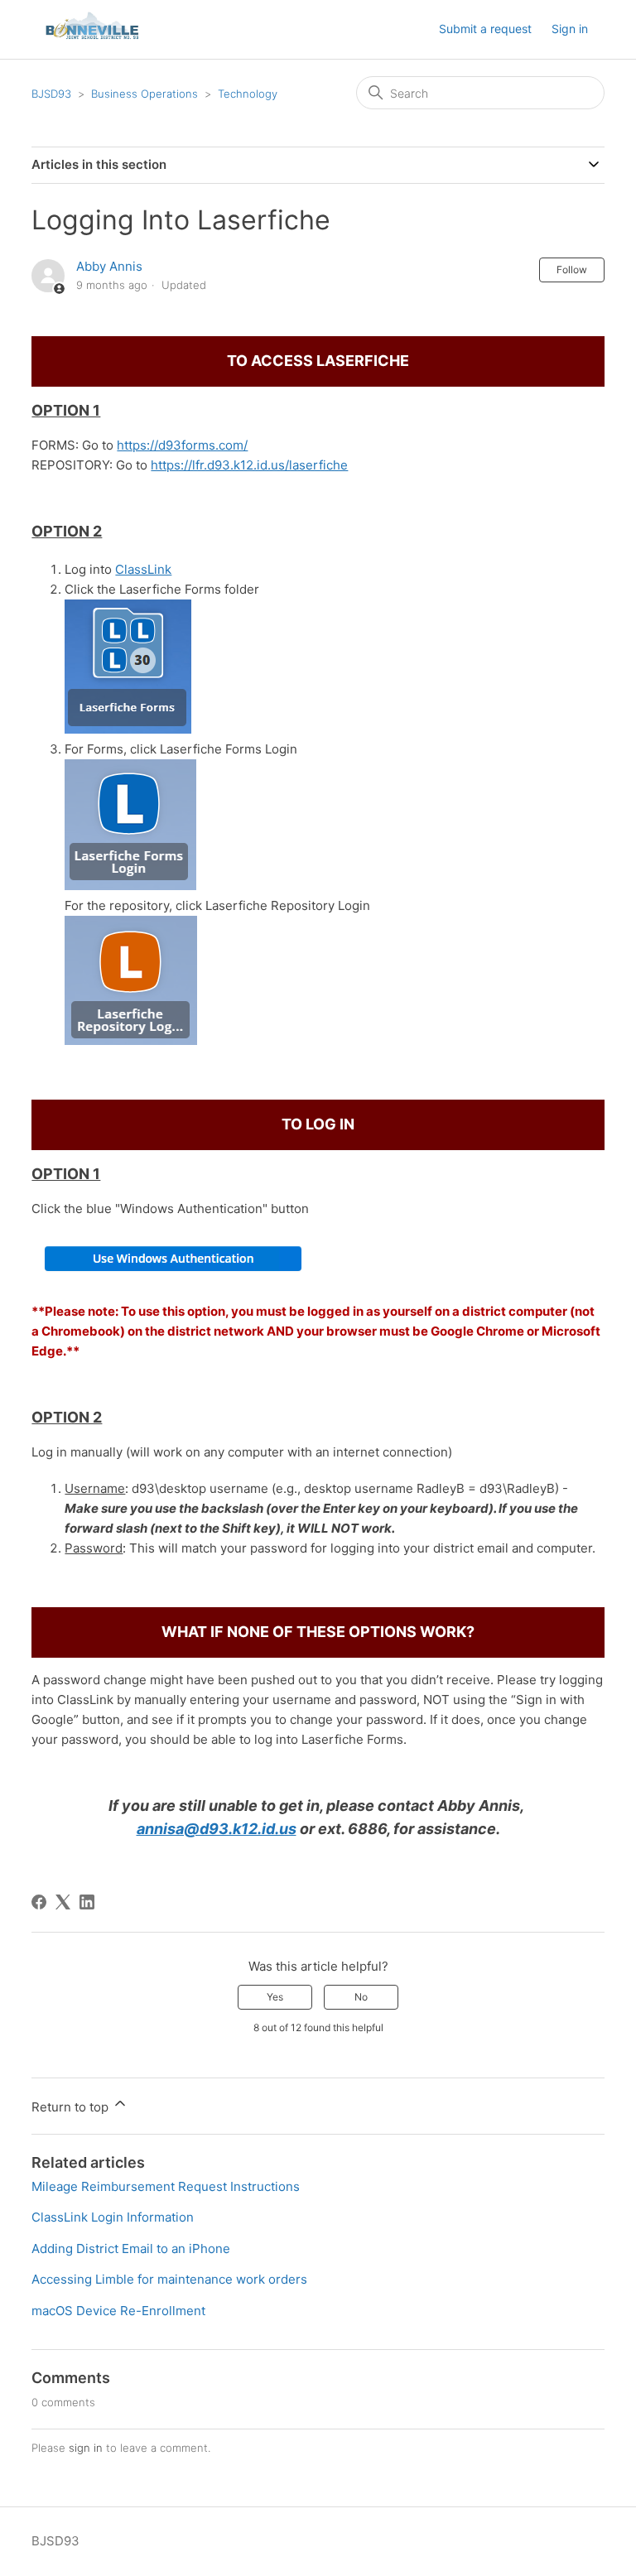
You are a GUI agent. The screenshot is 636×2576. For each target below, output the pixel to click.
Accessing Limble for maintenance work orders (169, 2279)
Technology (248, 94)
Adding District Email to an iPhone (131, 2249)
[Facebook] (39, 1902)
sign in (86, 2448)
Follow (572, 270)
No (361, 1997)
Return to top (72, 2107)
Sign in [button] (570, 29)
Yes (275, 1997)
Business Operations (145, 94)
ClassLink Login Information (113, 2217)
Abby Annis (109, 266)
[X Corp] (63, 1902)
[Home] (93, 38)
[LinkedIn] (87, 1902)
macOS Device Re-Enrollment (118, 2311)
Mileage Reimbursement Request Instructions (166, 2186)
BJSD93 (51, 94)
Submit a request (485, 29)
